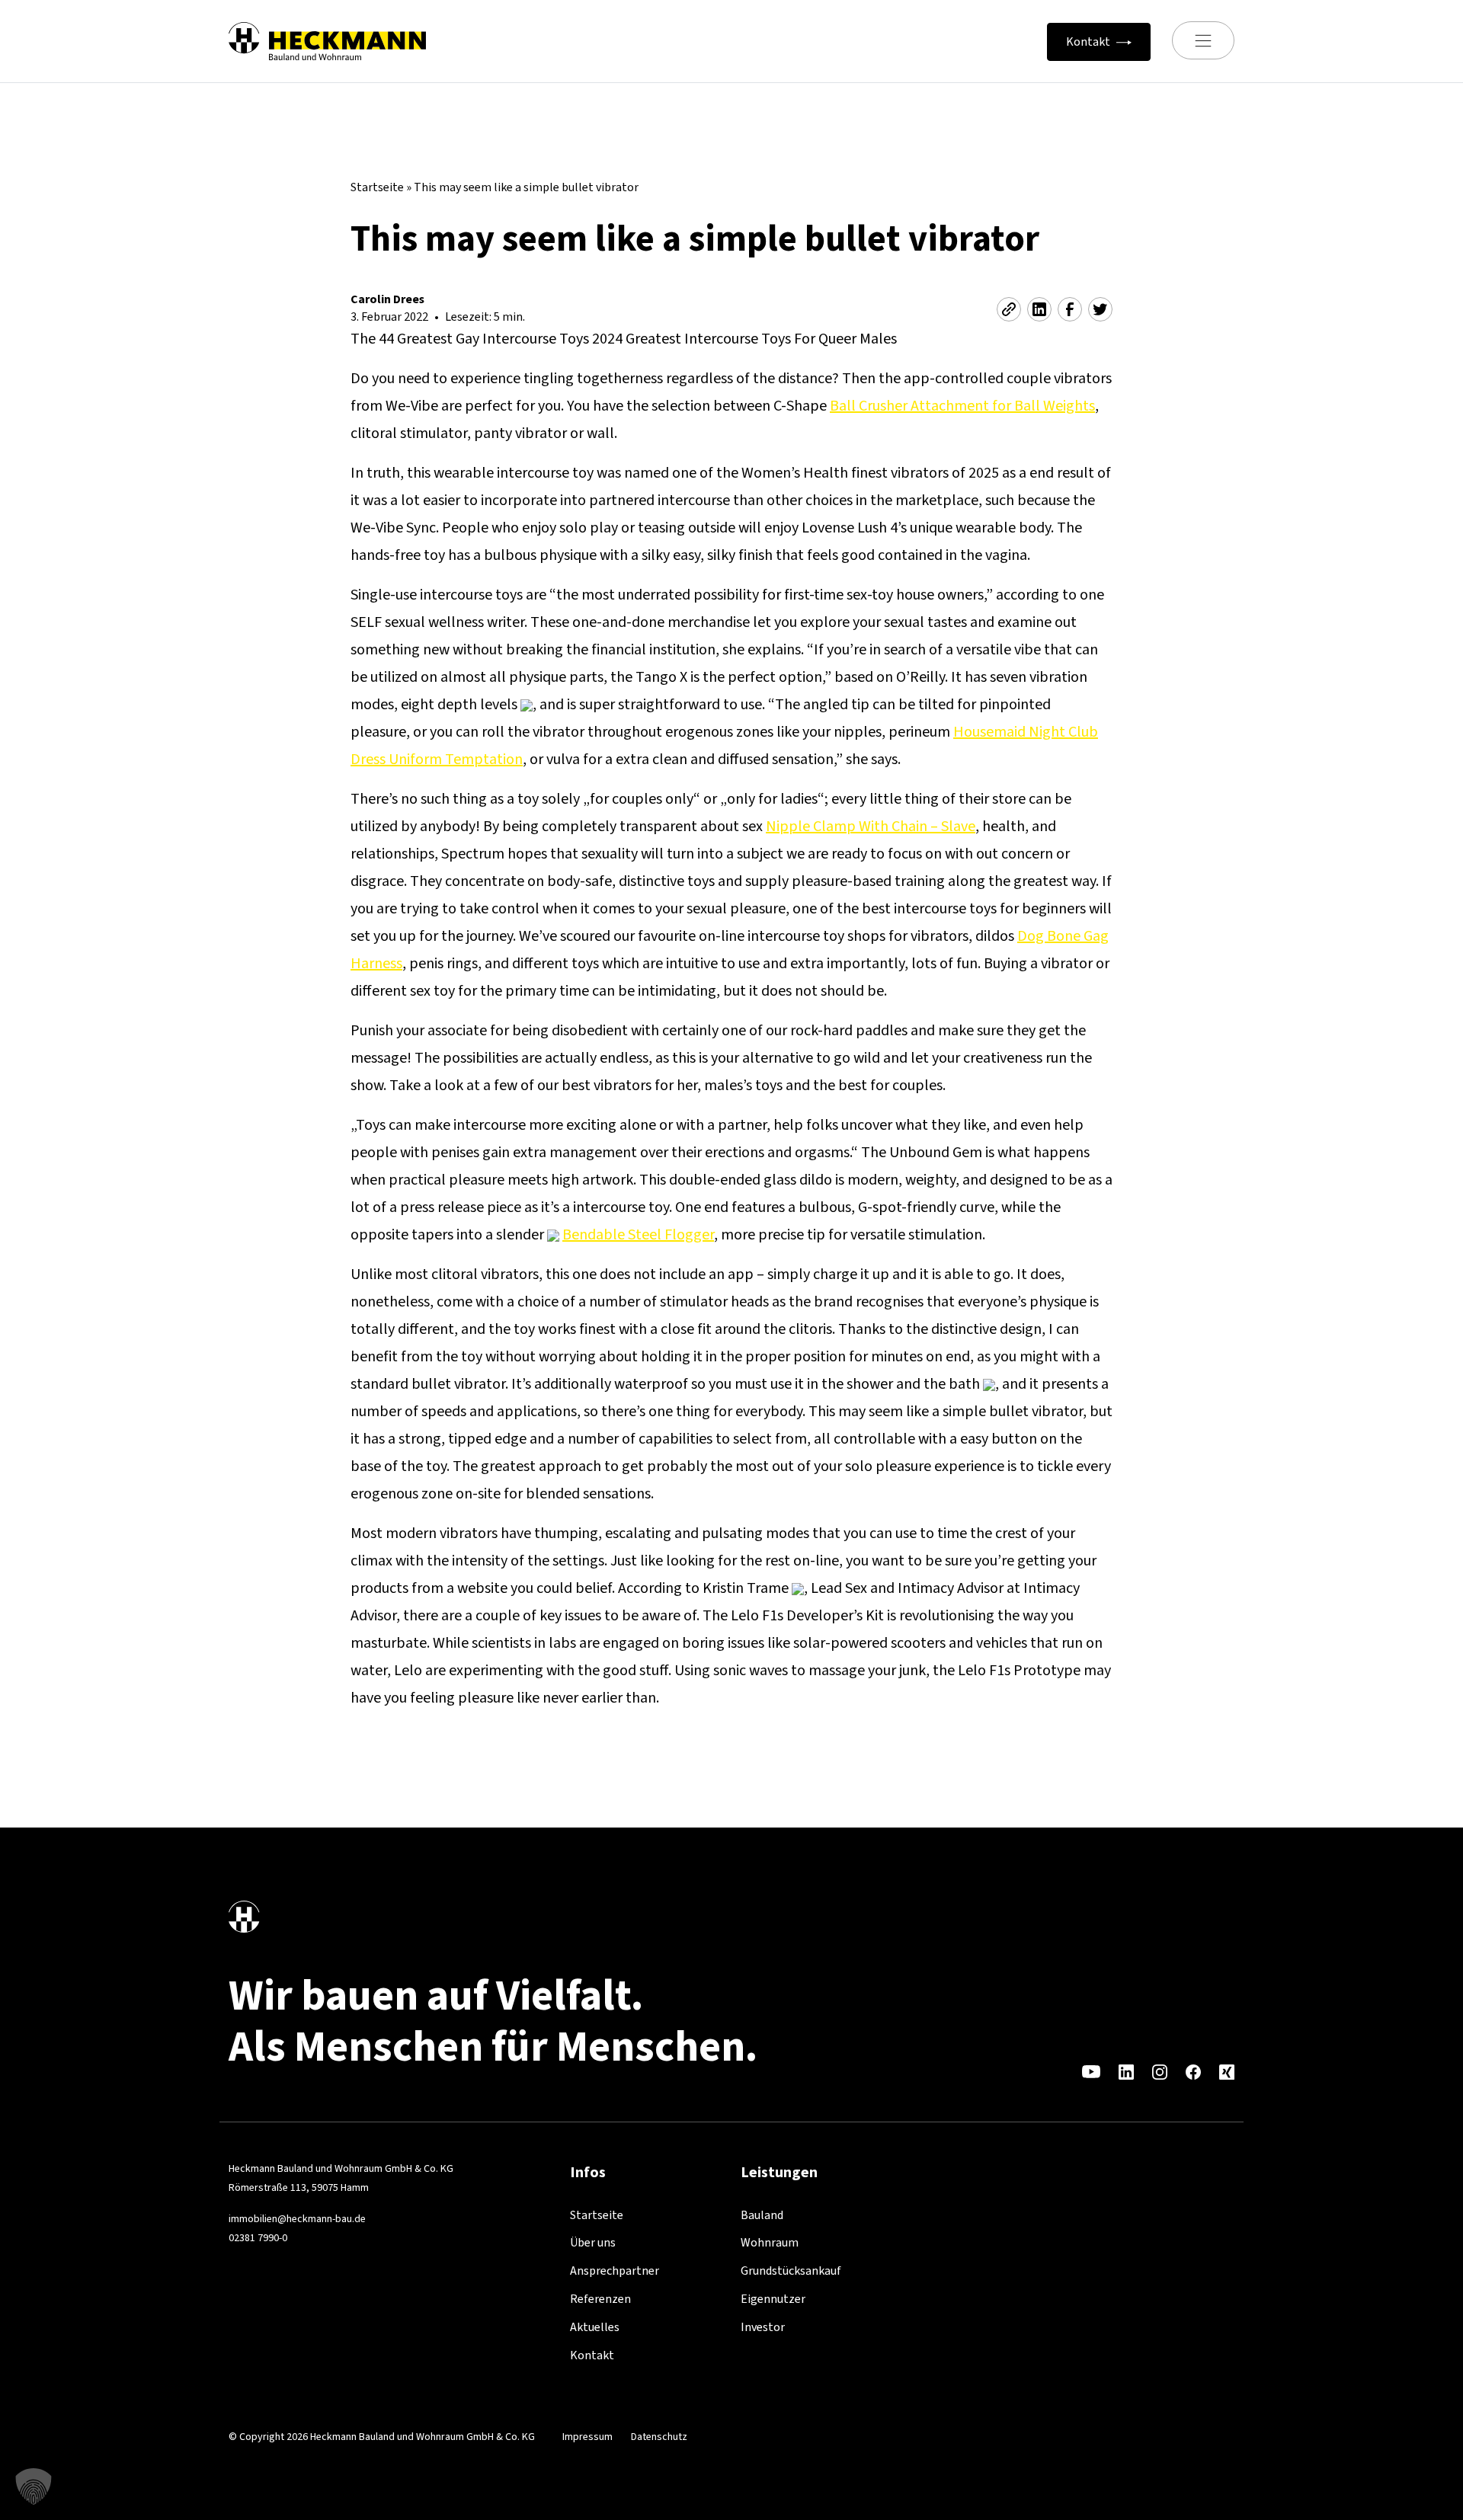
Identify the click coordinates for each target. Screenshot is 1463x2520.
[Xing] (1227, 2071)
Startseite (377, 187)
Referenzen (600, 2299)
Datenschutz (659, 2437)
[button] (34, 2486)
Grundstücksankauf (791, 2271)
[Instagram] (1160, 2071)
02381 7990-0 (258, 2238)
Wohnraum (770, 2242)
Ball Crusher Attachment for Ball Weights (962, 406)
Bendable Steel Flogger (638, 1234)
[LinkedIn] (1126, 2071)
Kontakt (592, 2355)
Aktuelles (595, 2327)
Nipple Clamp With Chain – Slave (871, 826)
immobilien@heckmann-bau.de (297, 2219)
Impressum (587, 2437)
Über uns (593, 2242)
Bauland (762, 2215)
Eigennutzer (773, 2299)
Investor (763, 2327)
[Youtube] (1091, 2071)
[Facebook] (1193, 2071)
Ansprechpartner (615, 2271)
